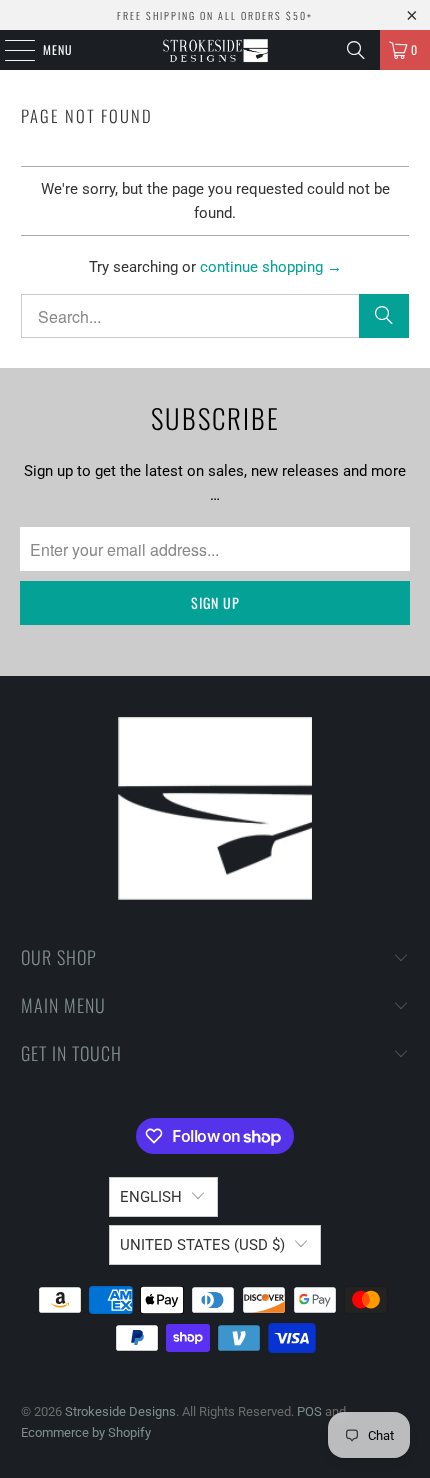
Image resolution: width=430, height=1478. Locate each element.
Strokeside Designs (120, 1411)
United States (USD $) (202, 1245)
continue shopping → (271, 267)
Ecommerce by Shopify (86, 1432)
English (151, 1197)
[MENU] (9, 50)
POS (309, 1411)
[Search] (356, 50)
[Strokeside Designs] (215, 50)
